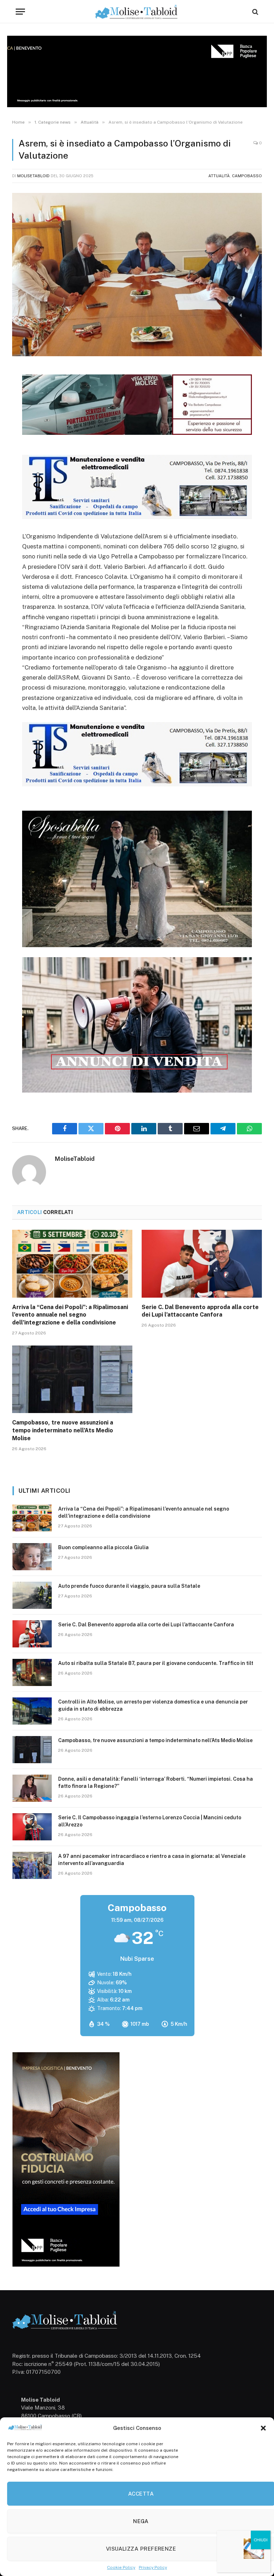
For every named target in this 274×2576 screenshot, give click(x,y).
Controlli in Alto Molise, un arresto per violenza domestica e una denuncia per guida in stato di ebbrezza (153, 1705)
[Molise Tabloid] (137, 12)
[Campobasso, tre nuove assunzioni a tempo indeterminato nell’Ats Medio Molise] (72, 1379)
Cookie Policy (121, 2567)
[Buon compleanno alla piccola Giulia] (32, 1557)
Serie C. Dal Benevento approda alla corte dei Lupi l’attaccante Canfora (200, 1311)
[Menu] (20, 12)
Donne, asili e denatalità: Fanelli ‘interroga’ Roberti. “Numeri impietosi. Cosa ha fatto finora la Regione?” (156, 1782)
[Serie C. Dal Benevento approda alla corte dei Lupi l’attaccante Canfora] (202, 1264)
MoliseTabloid (33, 176)
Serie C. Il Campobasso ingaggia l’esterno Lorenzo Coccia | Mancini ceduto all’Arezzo (150, 1821)
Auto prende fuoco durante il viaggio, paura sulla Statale (129, 1586)
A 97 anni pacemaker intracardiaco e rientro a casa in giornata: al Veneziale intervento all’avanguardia (152, 1860)
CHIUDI (261, 2540)
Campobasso (247, 176)
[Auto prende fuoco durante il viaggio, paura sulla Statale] (32, 1595)
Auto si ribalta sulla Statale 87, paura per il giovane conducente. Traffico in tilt (156, 1663)
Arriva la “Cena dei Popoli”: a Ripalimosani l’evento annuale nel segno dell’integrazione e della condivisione (70, 1315)
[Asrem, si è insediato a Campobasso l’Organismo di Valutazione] (137, 275)
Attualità (219, 176)
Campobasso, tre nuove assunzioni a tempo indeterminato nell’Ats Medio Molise (63, 1430)
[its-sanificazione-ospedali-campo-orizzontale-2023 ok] (137, 517)
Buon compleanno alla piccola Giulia (103, 1547)
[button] (263, 2428)
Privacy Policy (153, 2567)
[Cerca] (255, 12)
